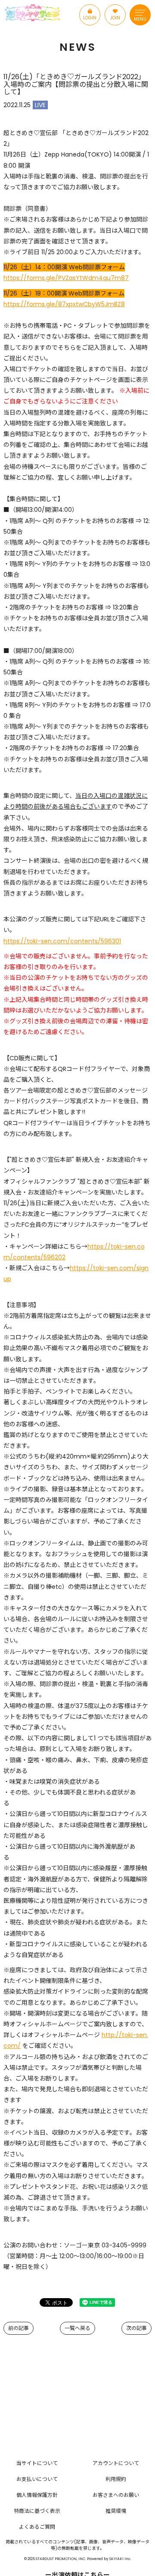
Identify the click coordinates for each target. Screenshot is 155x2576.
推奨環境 (116, 2511)
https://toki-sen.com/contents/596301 (62, 941)
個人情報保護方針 (37, 2495)
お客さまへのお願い (116, 2495)
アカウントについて (116, 2463)
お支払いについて (37, 2479)
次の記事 (136, 2328)
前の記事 (19, 2328)
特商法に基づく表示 (37, 2511)
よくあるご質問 (37, 2527)
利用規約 (116, 2479)
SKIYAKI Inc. (120, 2559)
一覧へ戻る (77, 2328)
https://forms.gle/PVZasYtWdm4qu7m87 (66, 278)
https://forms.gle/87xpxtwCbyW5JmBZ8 (64, 304)
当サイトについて (37, 2463)
